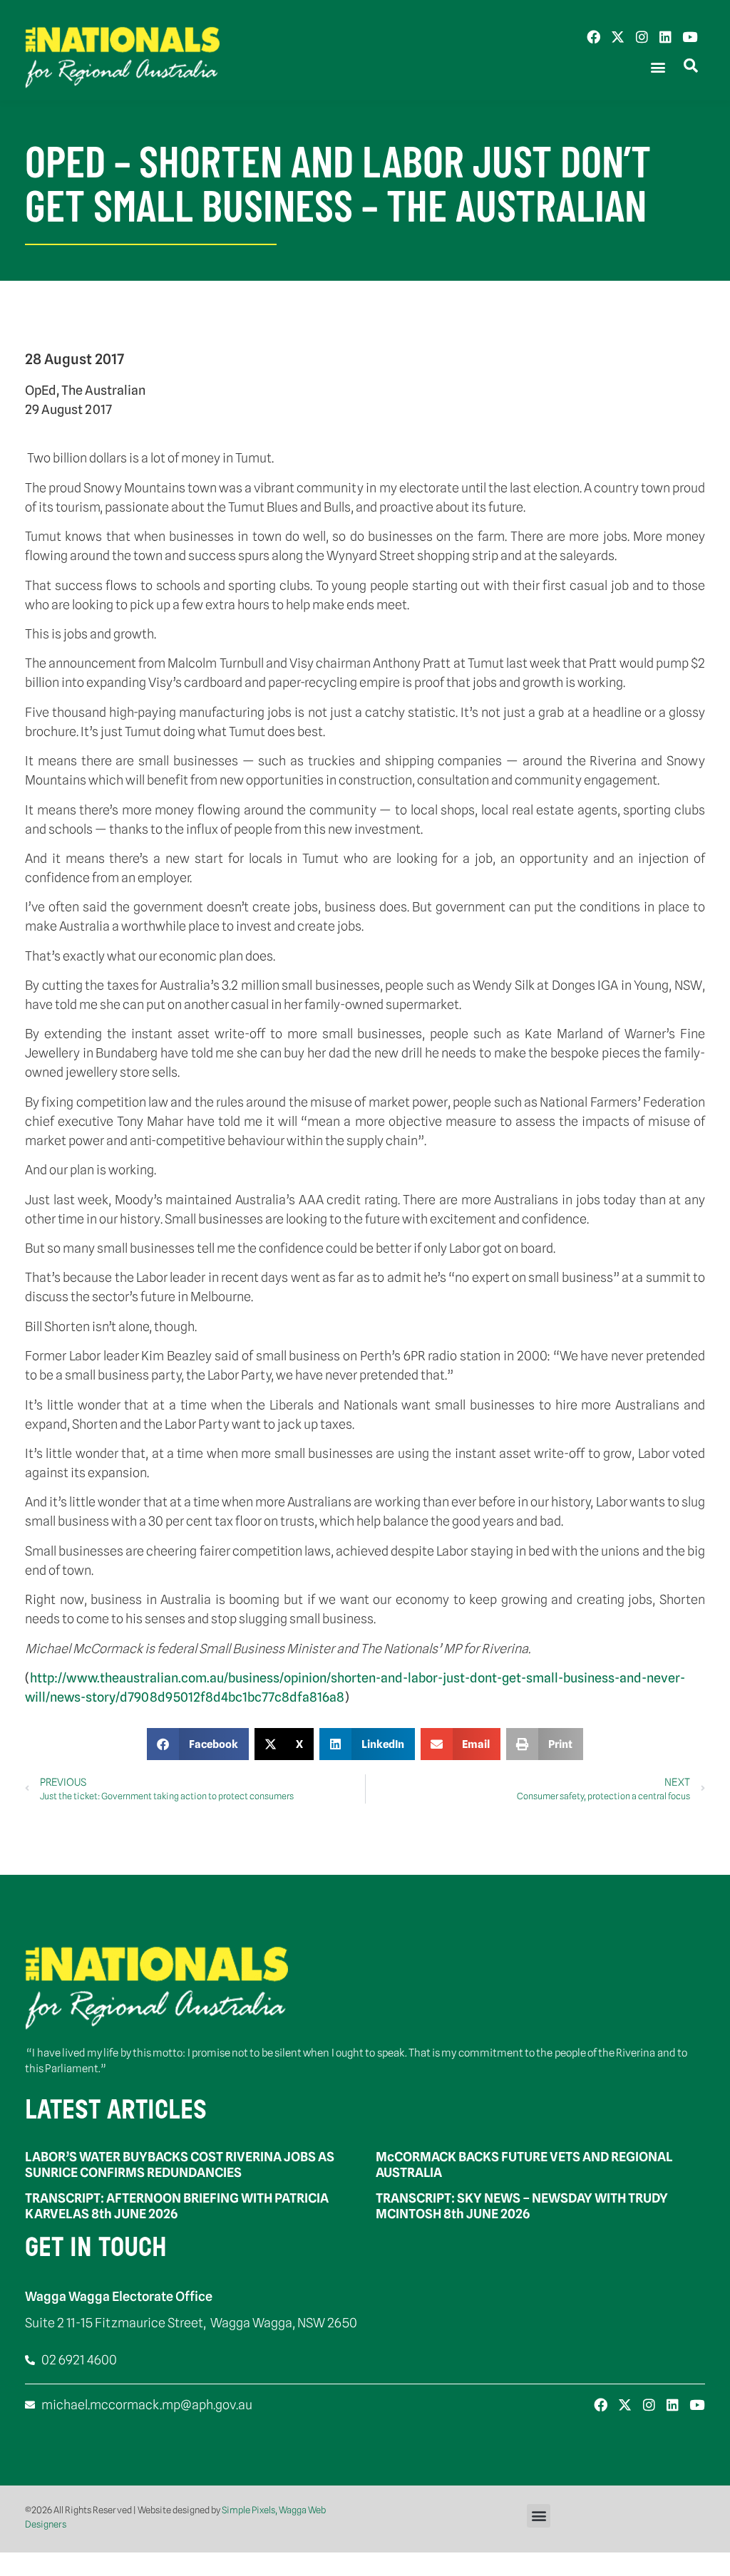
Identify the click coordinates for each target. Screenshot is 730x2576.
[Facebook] (593, 37)
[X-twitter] (618, 37)
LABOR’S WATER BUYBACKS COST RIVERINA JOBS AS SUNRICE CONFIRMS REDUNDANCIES (180, 2164)
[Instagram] (642, 37)
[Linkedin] (665, 37)
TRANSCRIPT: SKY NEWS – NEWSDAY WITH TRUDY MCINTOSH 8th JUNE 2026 (522, 2206)
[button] (658, 67)
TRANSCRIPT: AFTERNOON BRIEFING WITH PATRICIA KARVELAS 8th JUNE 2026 (177, 2206)
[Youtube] (690, 37)
